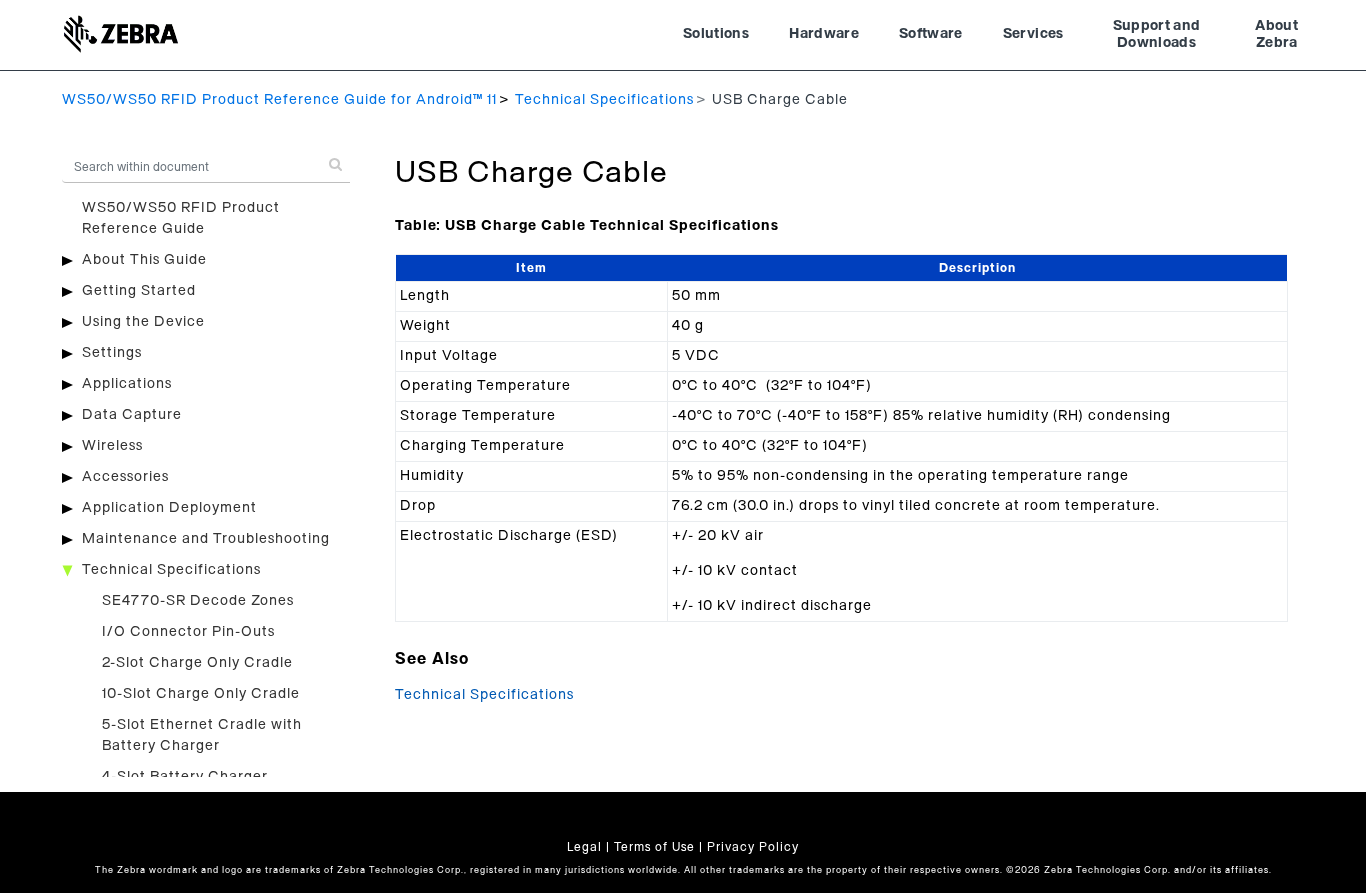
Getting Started (139, 291)
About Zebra (1276, 35)
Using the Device (143, 322)
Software (931, 34)
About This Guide (144, 260)
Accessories (125, 477)
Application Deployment (169, 508)
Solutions (716, 34)
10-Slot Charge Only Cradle (201, 694)
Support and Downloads (1157, 35)
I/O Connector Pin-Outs (188, 632)
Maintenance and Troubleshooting (206, 539)
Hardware (824, 34)
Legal (584, 847)
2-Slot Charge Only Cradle (197, 663)
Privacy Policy (753, 847)
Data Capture (132, 415)
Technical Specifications (604, 100)
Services (1033, 34)
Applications (127, 384)
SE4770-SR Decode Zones (198, 601)
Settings (112, 353)
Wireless (112, 446)
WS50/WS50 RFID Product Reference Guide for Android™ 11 (279, 100)
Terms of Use (654, 847)
